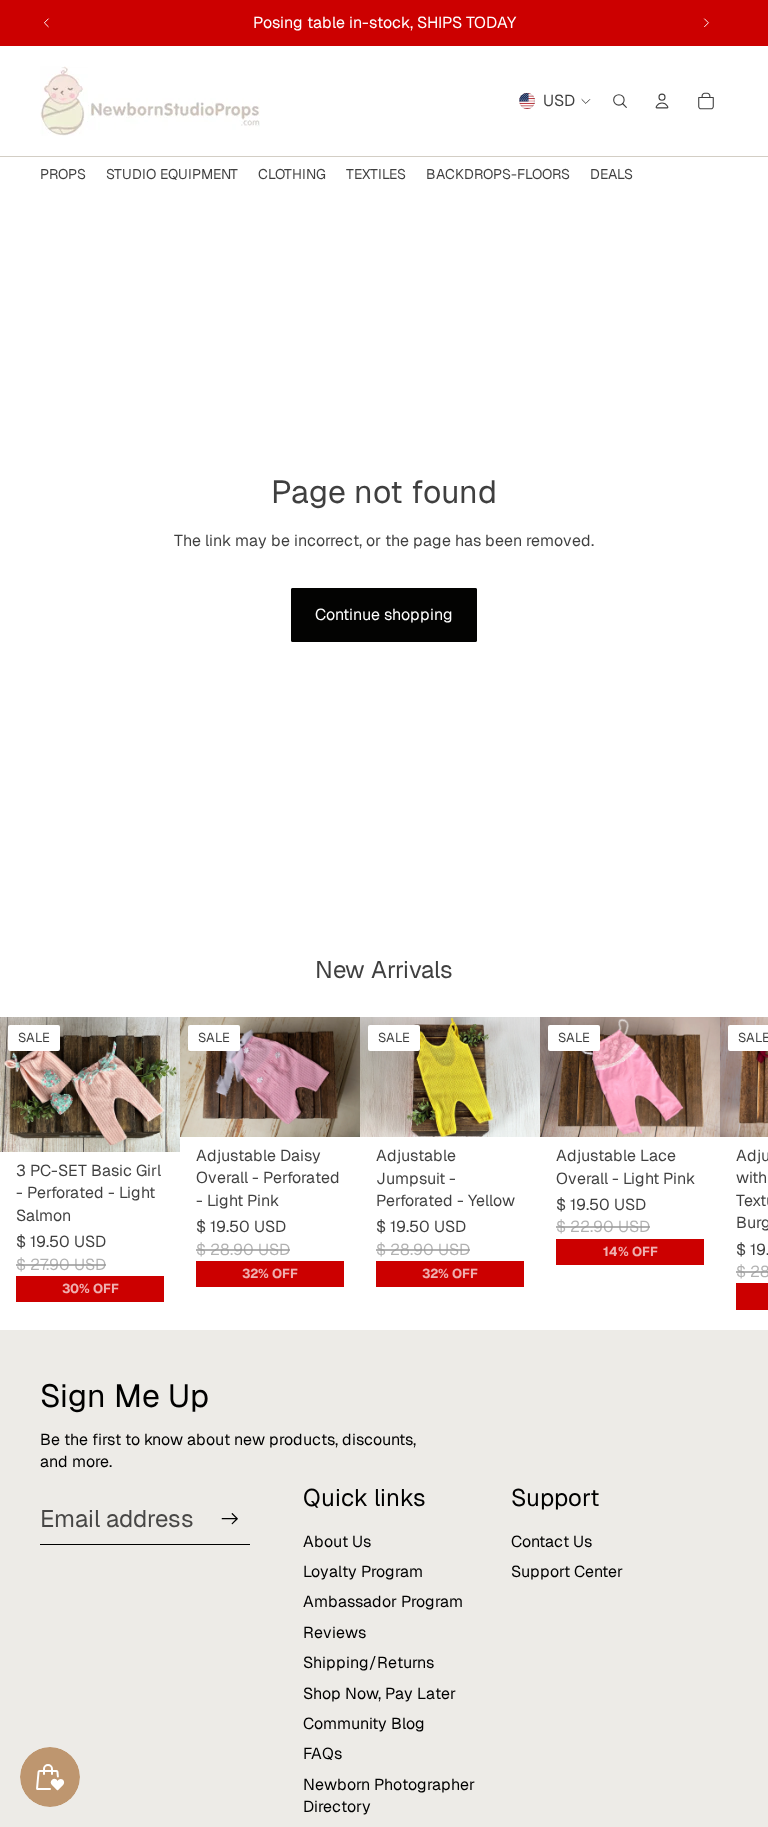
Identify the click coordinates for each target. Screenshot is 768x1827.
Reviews (334, 1632)
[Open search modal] (620, 101)
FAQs (322, 1753)
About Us (337, 1541)
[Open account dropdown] (662, 101)
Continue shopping (384, 614)
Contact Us (551, 1541)
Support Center (567, 1571)
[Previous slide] (47, 23)
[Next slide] (706, 23)
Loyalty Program (363, 1571)
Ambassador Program (383, 1601)
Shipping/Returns (368, 1662)
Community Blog (364, 1723)
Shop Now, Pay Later (379, 1693)
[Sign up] (230, 1519)
